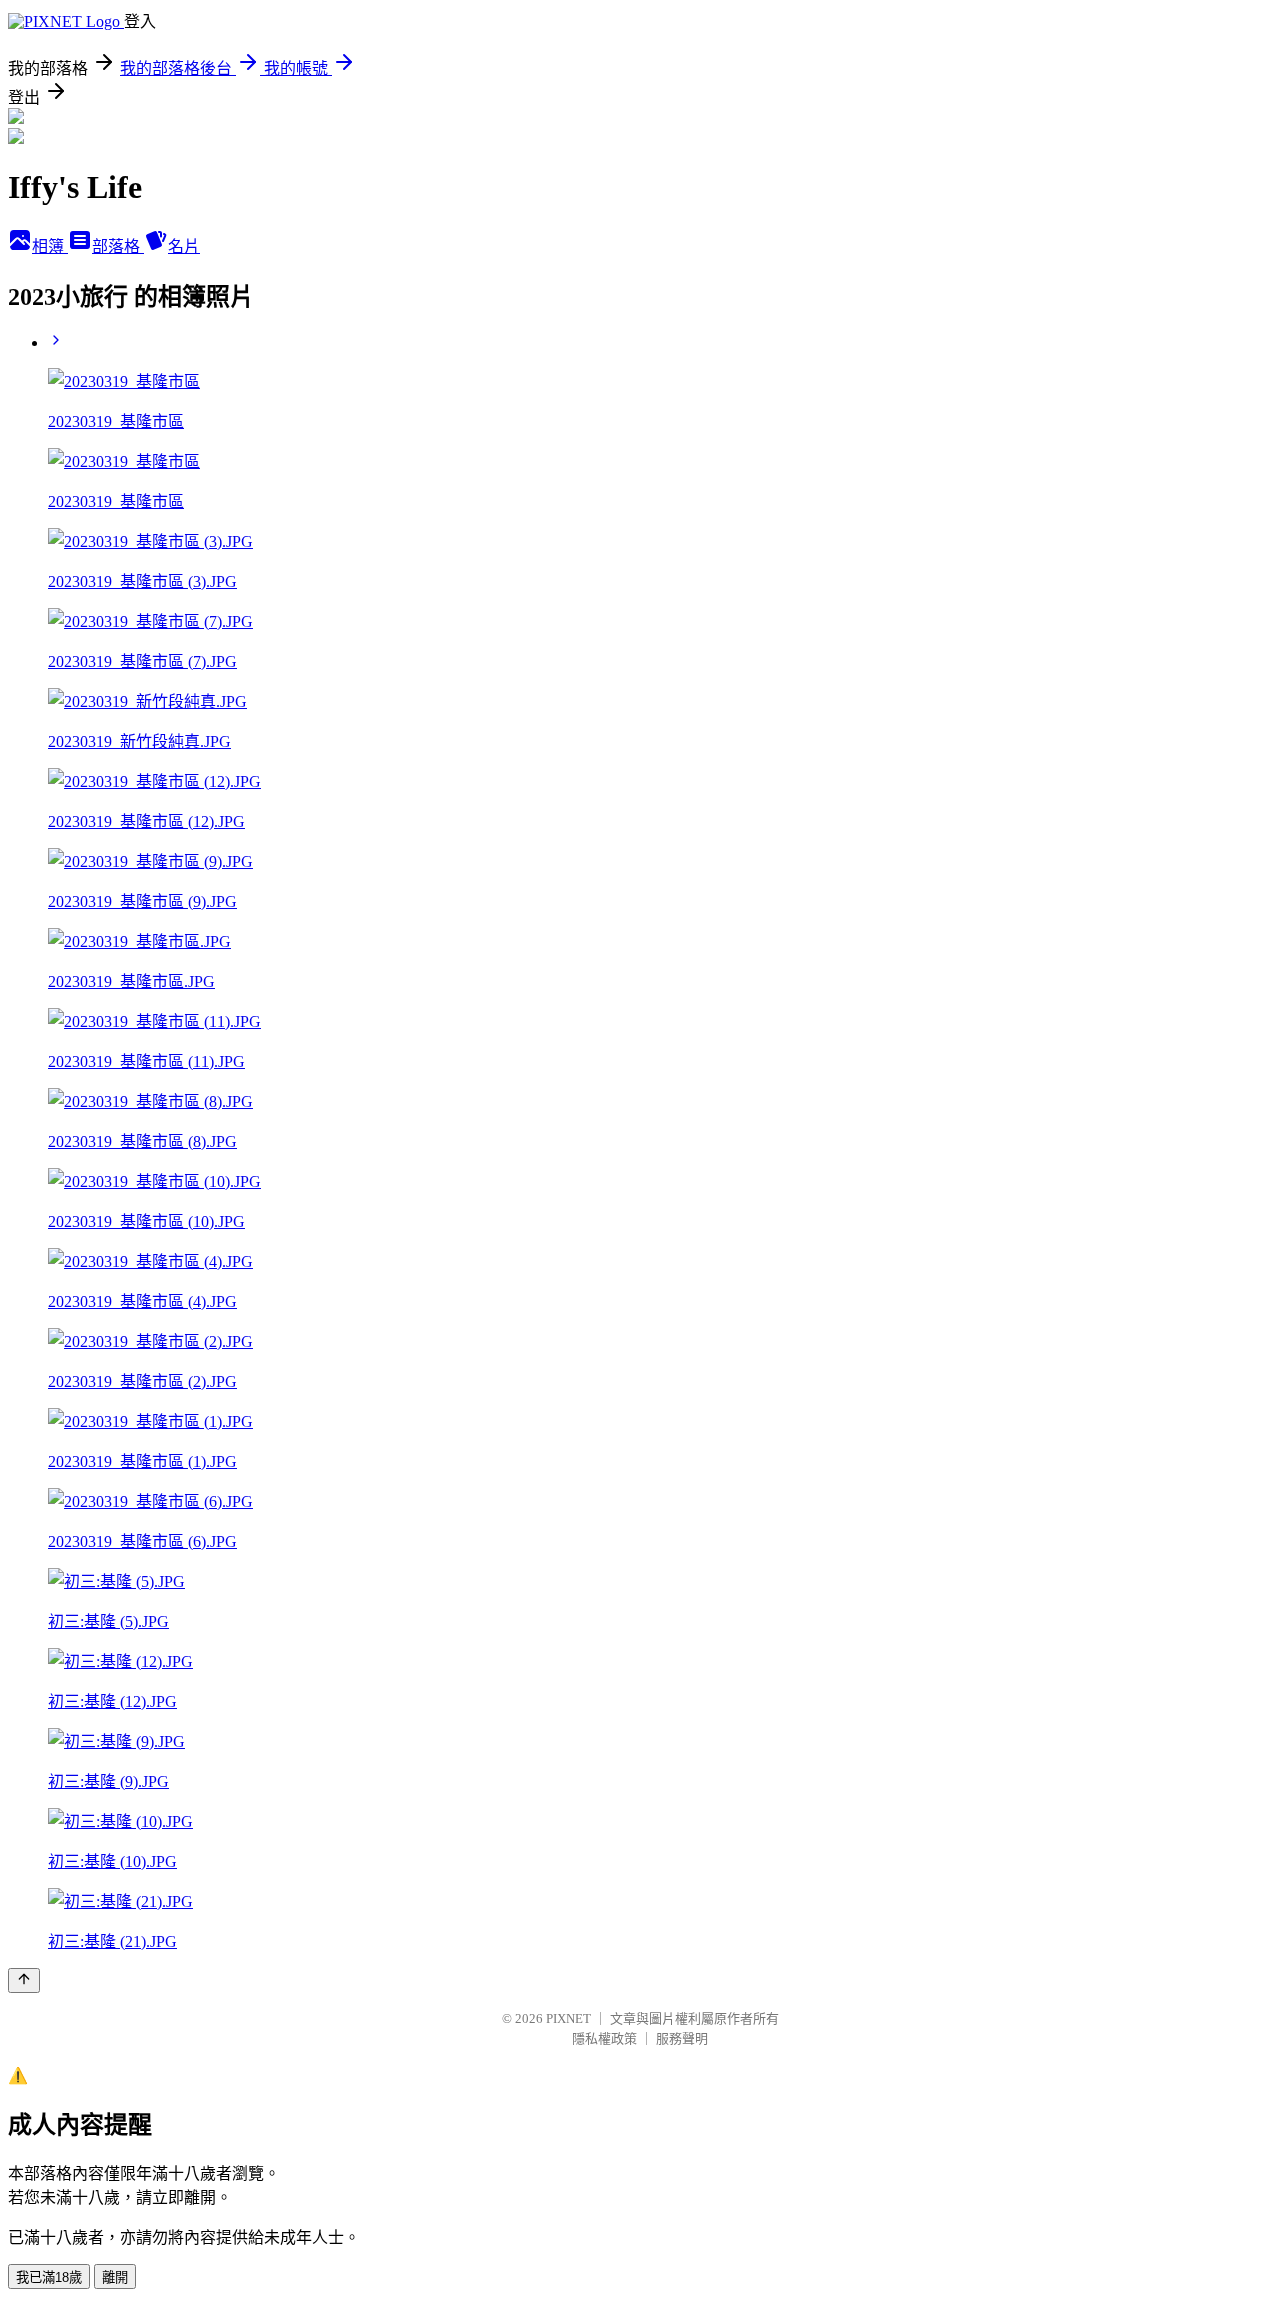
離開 (115, 2277)
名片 (184, 246)
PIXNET (568, 2018)
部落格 (118, 246)
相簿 (50, 246)
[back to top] (24, 1980)
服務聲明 (682, 2038)
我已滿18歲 (49, 2277)
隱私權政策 (604, 2038)
